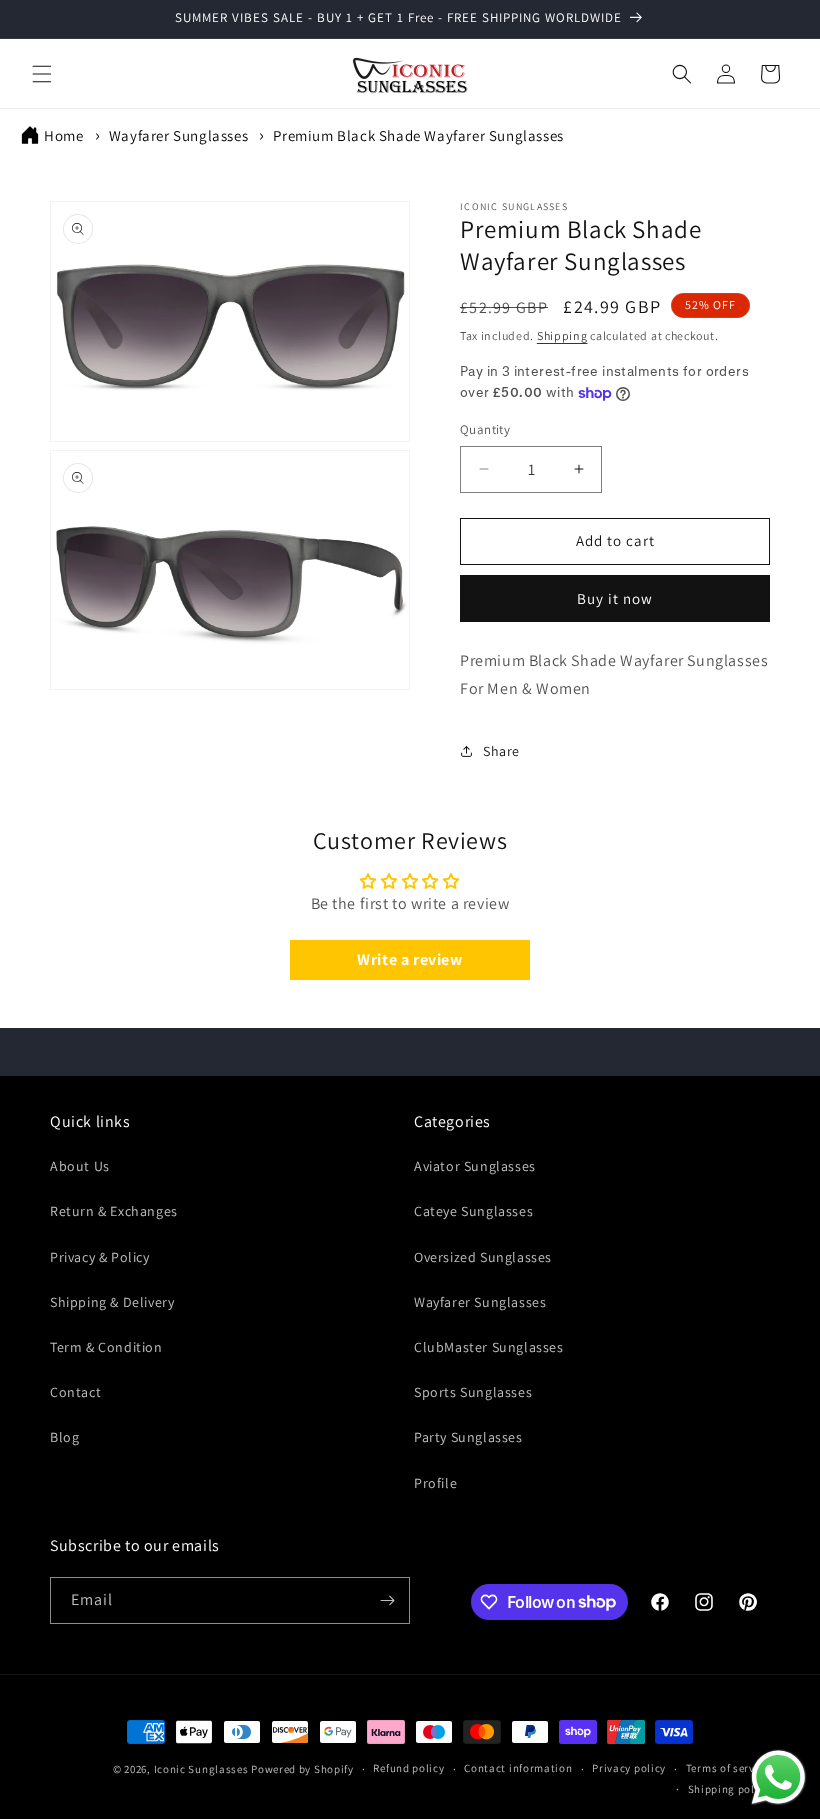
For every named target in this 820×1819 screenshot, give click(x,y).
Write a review (409, 959)
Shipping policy (729, 1789)
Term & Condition (106, 1347)
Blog (64, 1437)
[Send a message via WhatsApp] (778, 1777)
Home (63, 135)
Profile (435, 1483)
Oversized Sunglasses (483, 1257)
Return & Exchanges (114, 1211)
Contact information (518, 1768)
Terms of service (728, 1768)
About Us (80, 1166)
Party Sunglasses (468, 1437)
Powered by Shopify (302, 1769)
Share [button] (501, 751)
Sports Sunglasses (473, 1392)
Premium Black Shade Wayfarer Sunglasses (418, 135)
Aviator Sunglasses (475, 1166)
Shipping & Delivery (112, 1302)
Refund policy (408, 1768)
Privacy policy (629, 1768)
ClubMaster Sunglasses (489, 1347)
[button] (42, 74)
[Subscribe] (387, 1600)
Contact (75, 1392)
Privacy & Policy (100, 1257)
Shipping (562, 335)
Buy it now (615, 598)
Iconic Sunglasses (201, 1769)
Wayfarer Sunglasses (180, 135)
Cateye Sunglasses (473, 1211)
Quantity (485, 429)
